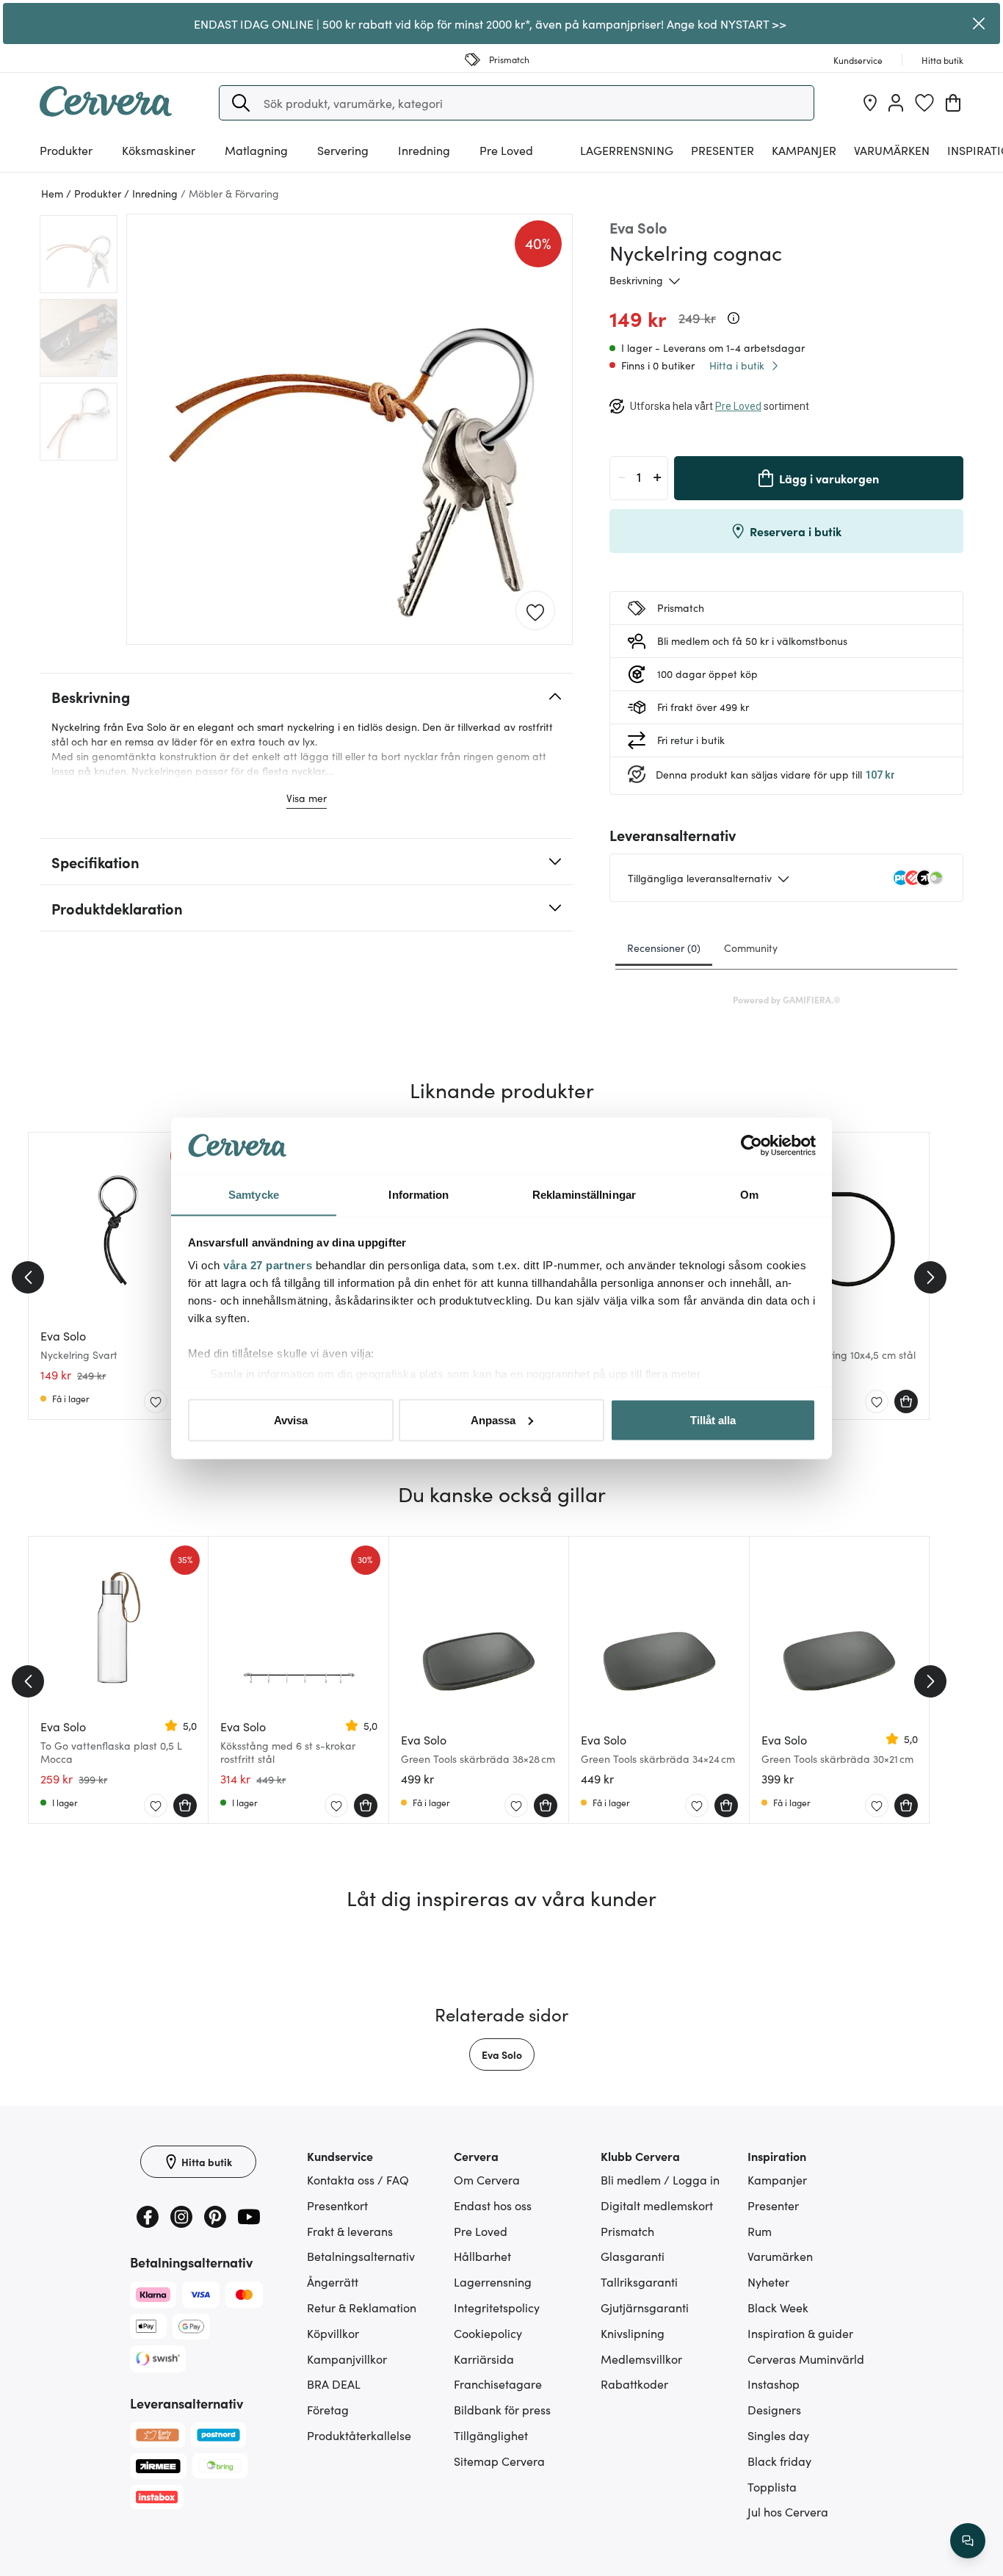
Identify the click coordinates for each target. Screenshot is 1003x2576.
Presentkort (337, 2205)
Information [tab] (419, 1194)
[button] (241, 103)
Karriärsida (484, 2359)
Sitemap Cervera (499, 2461)
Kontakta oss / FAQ (358, 2179)
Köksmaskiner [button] (159, 150)
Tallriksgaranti (639, 2281)
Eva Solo (502, 2054)
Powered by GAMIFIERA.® (787, 999)
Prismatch (627, 2231)
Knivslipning (633, 2333)
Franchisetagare (498, 2384)
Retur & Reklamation (362, 2307)
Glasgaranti (633, 2256)
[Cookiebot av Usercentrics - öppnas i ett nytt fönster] (752, 1146)
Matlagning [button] (256, 150)
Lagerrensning (627, 150)
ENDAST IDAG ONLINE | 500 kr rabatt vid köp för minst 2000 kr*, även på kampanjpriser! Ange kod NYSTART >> (490, 24)
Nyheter (768, 2281)
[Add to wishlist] (535, 611)
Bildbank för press (502, 2409)
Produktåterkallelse (359, 2435)
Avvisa (291, 1419)
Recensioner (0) (664, 948)
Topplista (772, 2486)
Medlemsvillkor (641, 2359)
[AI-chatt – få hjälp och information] (968, 2541)
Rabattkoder (634, 2384)
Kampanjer (804, 150)
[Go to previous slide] (28, 1277)
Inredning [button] (424, 150)
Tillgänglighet (491, 2435)
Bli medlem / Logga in (660, 2179)
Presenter (773, 2205)
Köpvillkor (333, 2333)
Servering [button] (343, 150)
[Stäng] (979, 24)
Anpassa (493, 1419)
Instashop (774, 2384)
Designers (774, 2409)
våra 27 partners (268, 1265)
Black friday (779, 2461)
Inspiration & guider (800, 2333)
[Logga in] (896, 103)
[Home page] (106, 112)
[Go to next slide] (930, 1277)
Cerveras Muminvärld (806, 2359)
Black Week (778, 2307)
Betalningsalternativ (361, 2256)
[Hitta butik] (870, 103)
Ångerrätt (333, 2281)
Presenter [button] (723, 150)
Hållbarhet (482, 2256)
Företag (328, 2409)
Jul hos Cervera (788, 2511)
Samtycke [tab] (254, 1194)
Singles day (778, 2435)
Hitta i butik (737, 365)
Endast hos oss (493, 2205)
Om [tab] (749, 1194)
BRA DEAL (334, 2384)
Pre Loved (506, 150)
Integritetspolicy (497, 2307)
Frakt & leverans (350, 2231)
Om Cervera (487, 2179)
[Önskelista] (924, 103)
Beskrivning (636, 280)
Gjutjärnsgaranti (645, 2307)
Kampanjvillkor (347, 2359)
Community (751, 948)
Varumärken (892, 150)
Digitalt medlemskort (657, 2205)
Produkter (66, 150)
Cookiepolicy (488, 2333)
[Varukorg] (953, 103)
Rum (760, 2231)
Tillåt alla (713, 1419)
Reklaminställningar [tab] (584, 1194)
